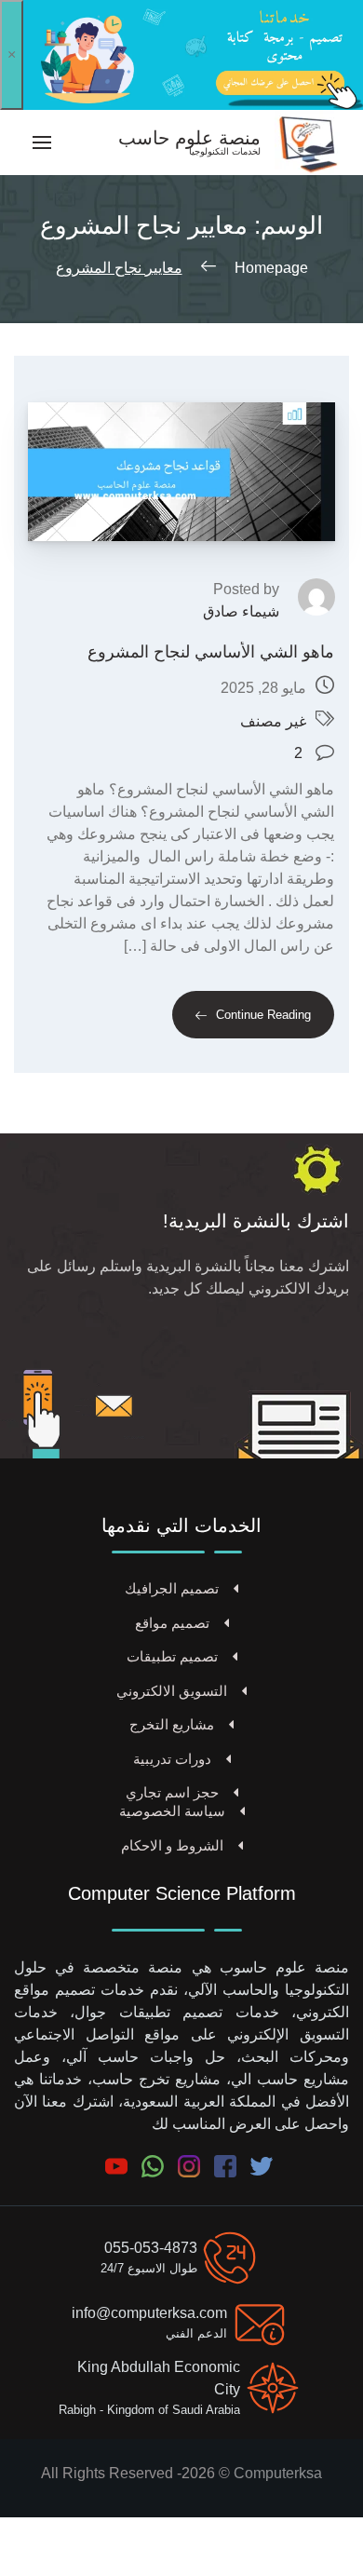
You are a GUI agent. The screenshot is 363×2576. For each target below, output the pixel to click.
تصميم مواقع (172, 1623)
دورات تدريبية (172, 1759)
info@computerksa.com (149, 2313)
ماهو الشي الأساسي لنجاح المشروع (211, 652)
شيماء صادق (241, 611)
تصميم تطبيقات (172, 1656)
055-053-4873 (151, 2248)
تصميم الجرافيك (172, 1588)
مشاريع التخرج (172, 1724)
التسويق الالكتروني (172, 1691)
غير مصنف (273, 721)
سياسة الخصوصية (172, 1811)
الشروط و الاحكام (172, 1845)
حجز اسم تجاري (172, 1792)
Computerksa (278, 2473)
